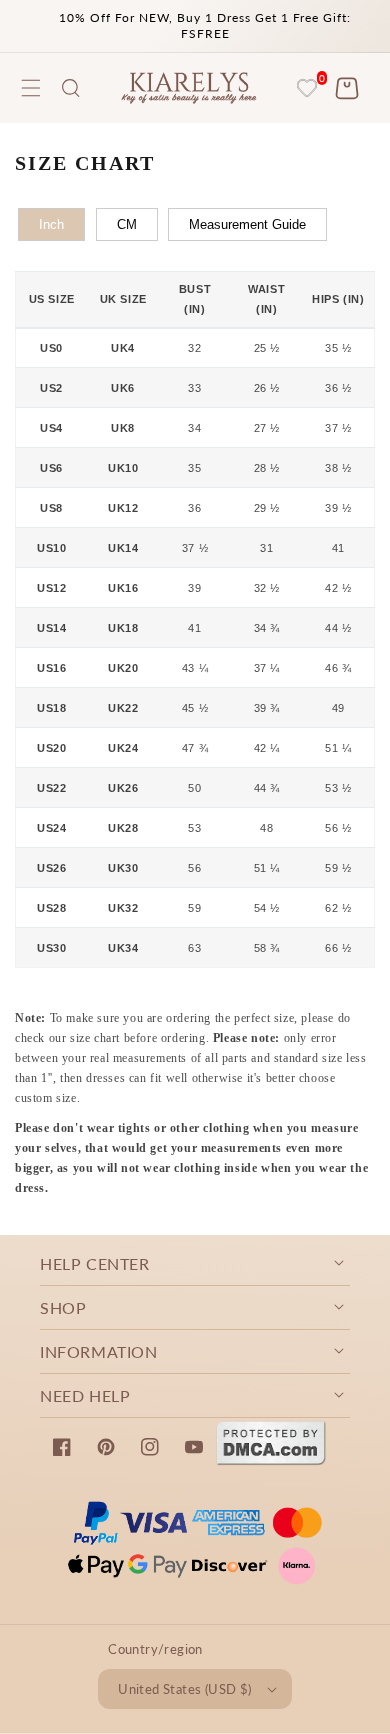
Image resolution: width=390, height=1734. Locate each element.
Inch (51, 224)
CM (127, 224)
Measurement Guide (247, 224)
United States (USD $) (184, 1689)
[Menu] (31, 88)
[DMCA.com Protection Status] (271, 1460)
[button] (71, 88)
